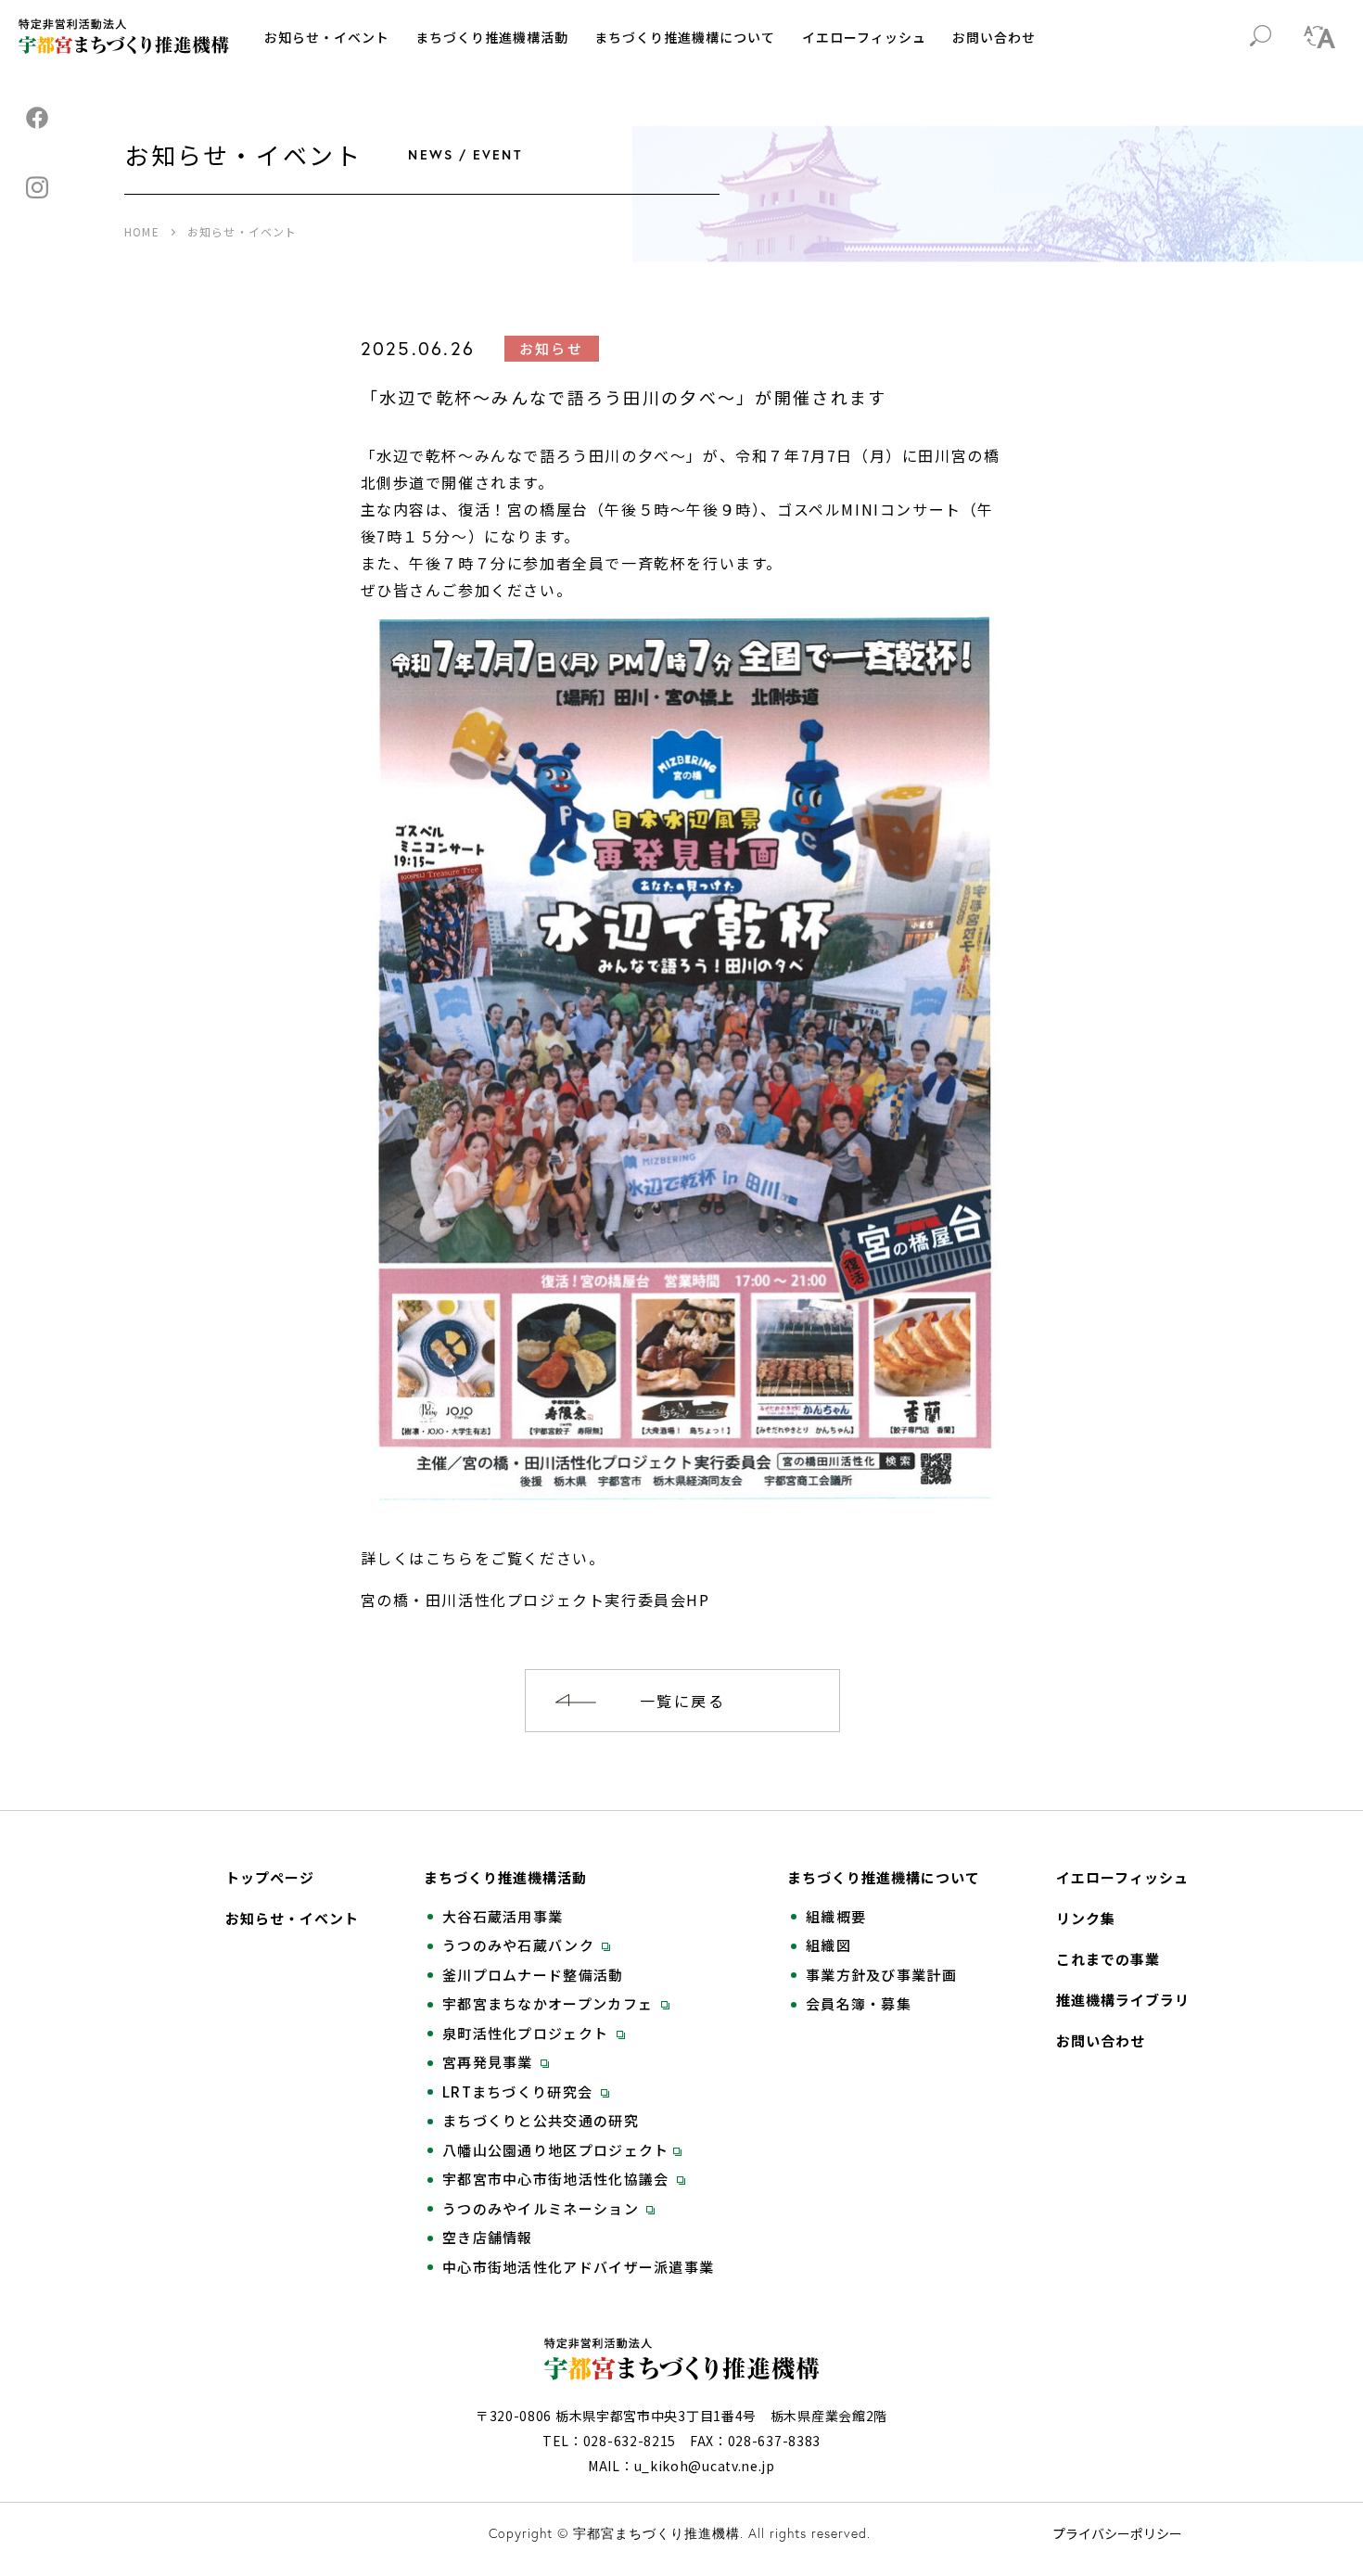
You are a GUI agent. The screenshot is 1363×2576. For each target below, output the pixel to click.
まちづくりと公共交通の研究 (541, 2121)
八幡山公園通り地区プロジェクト (556, 2150)
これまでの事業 (1108, 1959)
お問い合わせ (994, 37)
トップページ (270, 1878)
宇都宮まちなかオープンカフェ (550, 2004)
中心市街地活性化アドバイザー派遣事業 (578, 2267)
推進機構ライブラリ (1123, 2000)
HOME (142, 231)
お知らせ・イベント (327, 37)
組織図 (828, 1945)
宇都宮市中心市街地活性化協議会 (558, 2179)
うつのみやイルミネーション (542, 2209)
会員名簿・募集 (859, 2004)
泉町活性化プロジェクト (528, 2034)
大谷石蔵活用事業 (503, 1917)
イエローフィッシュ (864, 37)
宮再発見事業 (490, 2062)
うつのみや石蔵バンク (520, 1945)
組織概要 (836, 1917)
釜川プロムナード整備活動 (533, 1975)
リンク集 (1086, 1919)
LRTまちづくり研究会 (520, 2092)
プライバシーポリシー (1117, 2533)
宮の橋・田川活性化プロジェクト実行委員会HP (535, 1600)
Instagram (37, 187)
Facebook (37, 118)
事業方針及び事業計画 (881, 1975)
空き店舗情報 (488, 2238)
